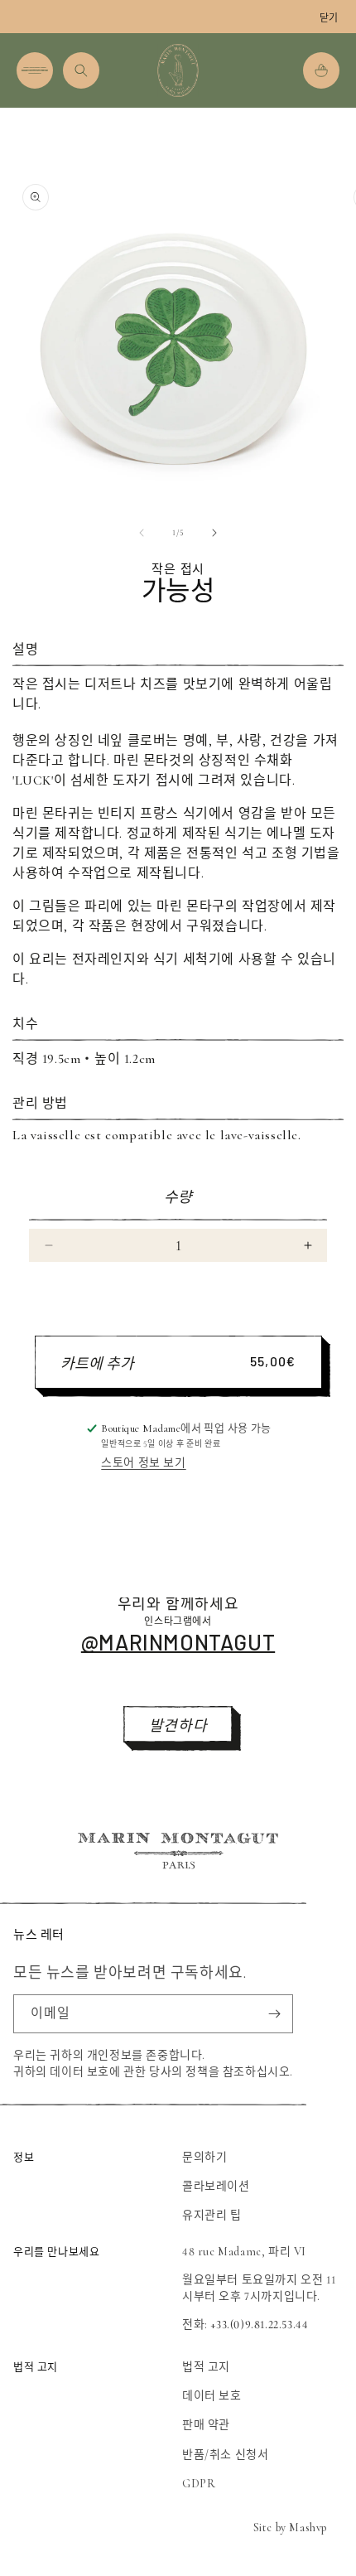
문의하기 (204, 2157)
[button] (35, 70)
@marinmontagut (178, 1642)
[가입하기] (274, 2014)
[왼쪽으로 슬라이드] (142, 533)
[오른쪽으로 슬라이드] (214, 533)
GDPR (199, 2484)
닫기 (329, 18)
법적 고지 (206, 2367)
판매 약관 (206, 2425)
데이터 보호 (212, 2396)
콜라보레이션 (216, 2186)
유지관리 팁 (212, 2215)
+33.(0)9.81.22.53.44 (259, 2325)
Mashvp (308, 2528)
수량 (178, 1197)
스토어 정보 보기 (143, 1463)
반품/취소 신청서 (225, 2455)
